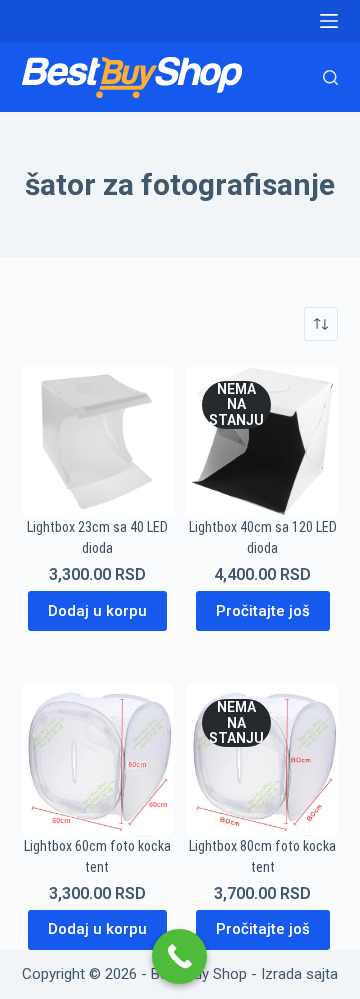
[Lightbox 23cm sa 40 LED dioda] (97, 441)
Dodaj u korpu (97, 611)
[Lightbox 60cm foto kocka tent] (97, 759)
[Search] (330, 77)
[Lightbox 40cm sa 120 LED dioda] (262, 441)
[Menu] (329, 21)
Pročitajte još (263, 611)
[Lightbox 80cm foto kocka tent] (262, 759)
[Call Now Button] (179, 956)
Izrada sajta (299, 974)
